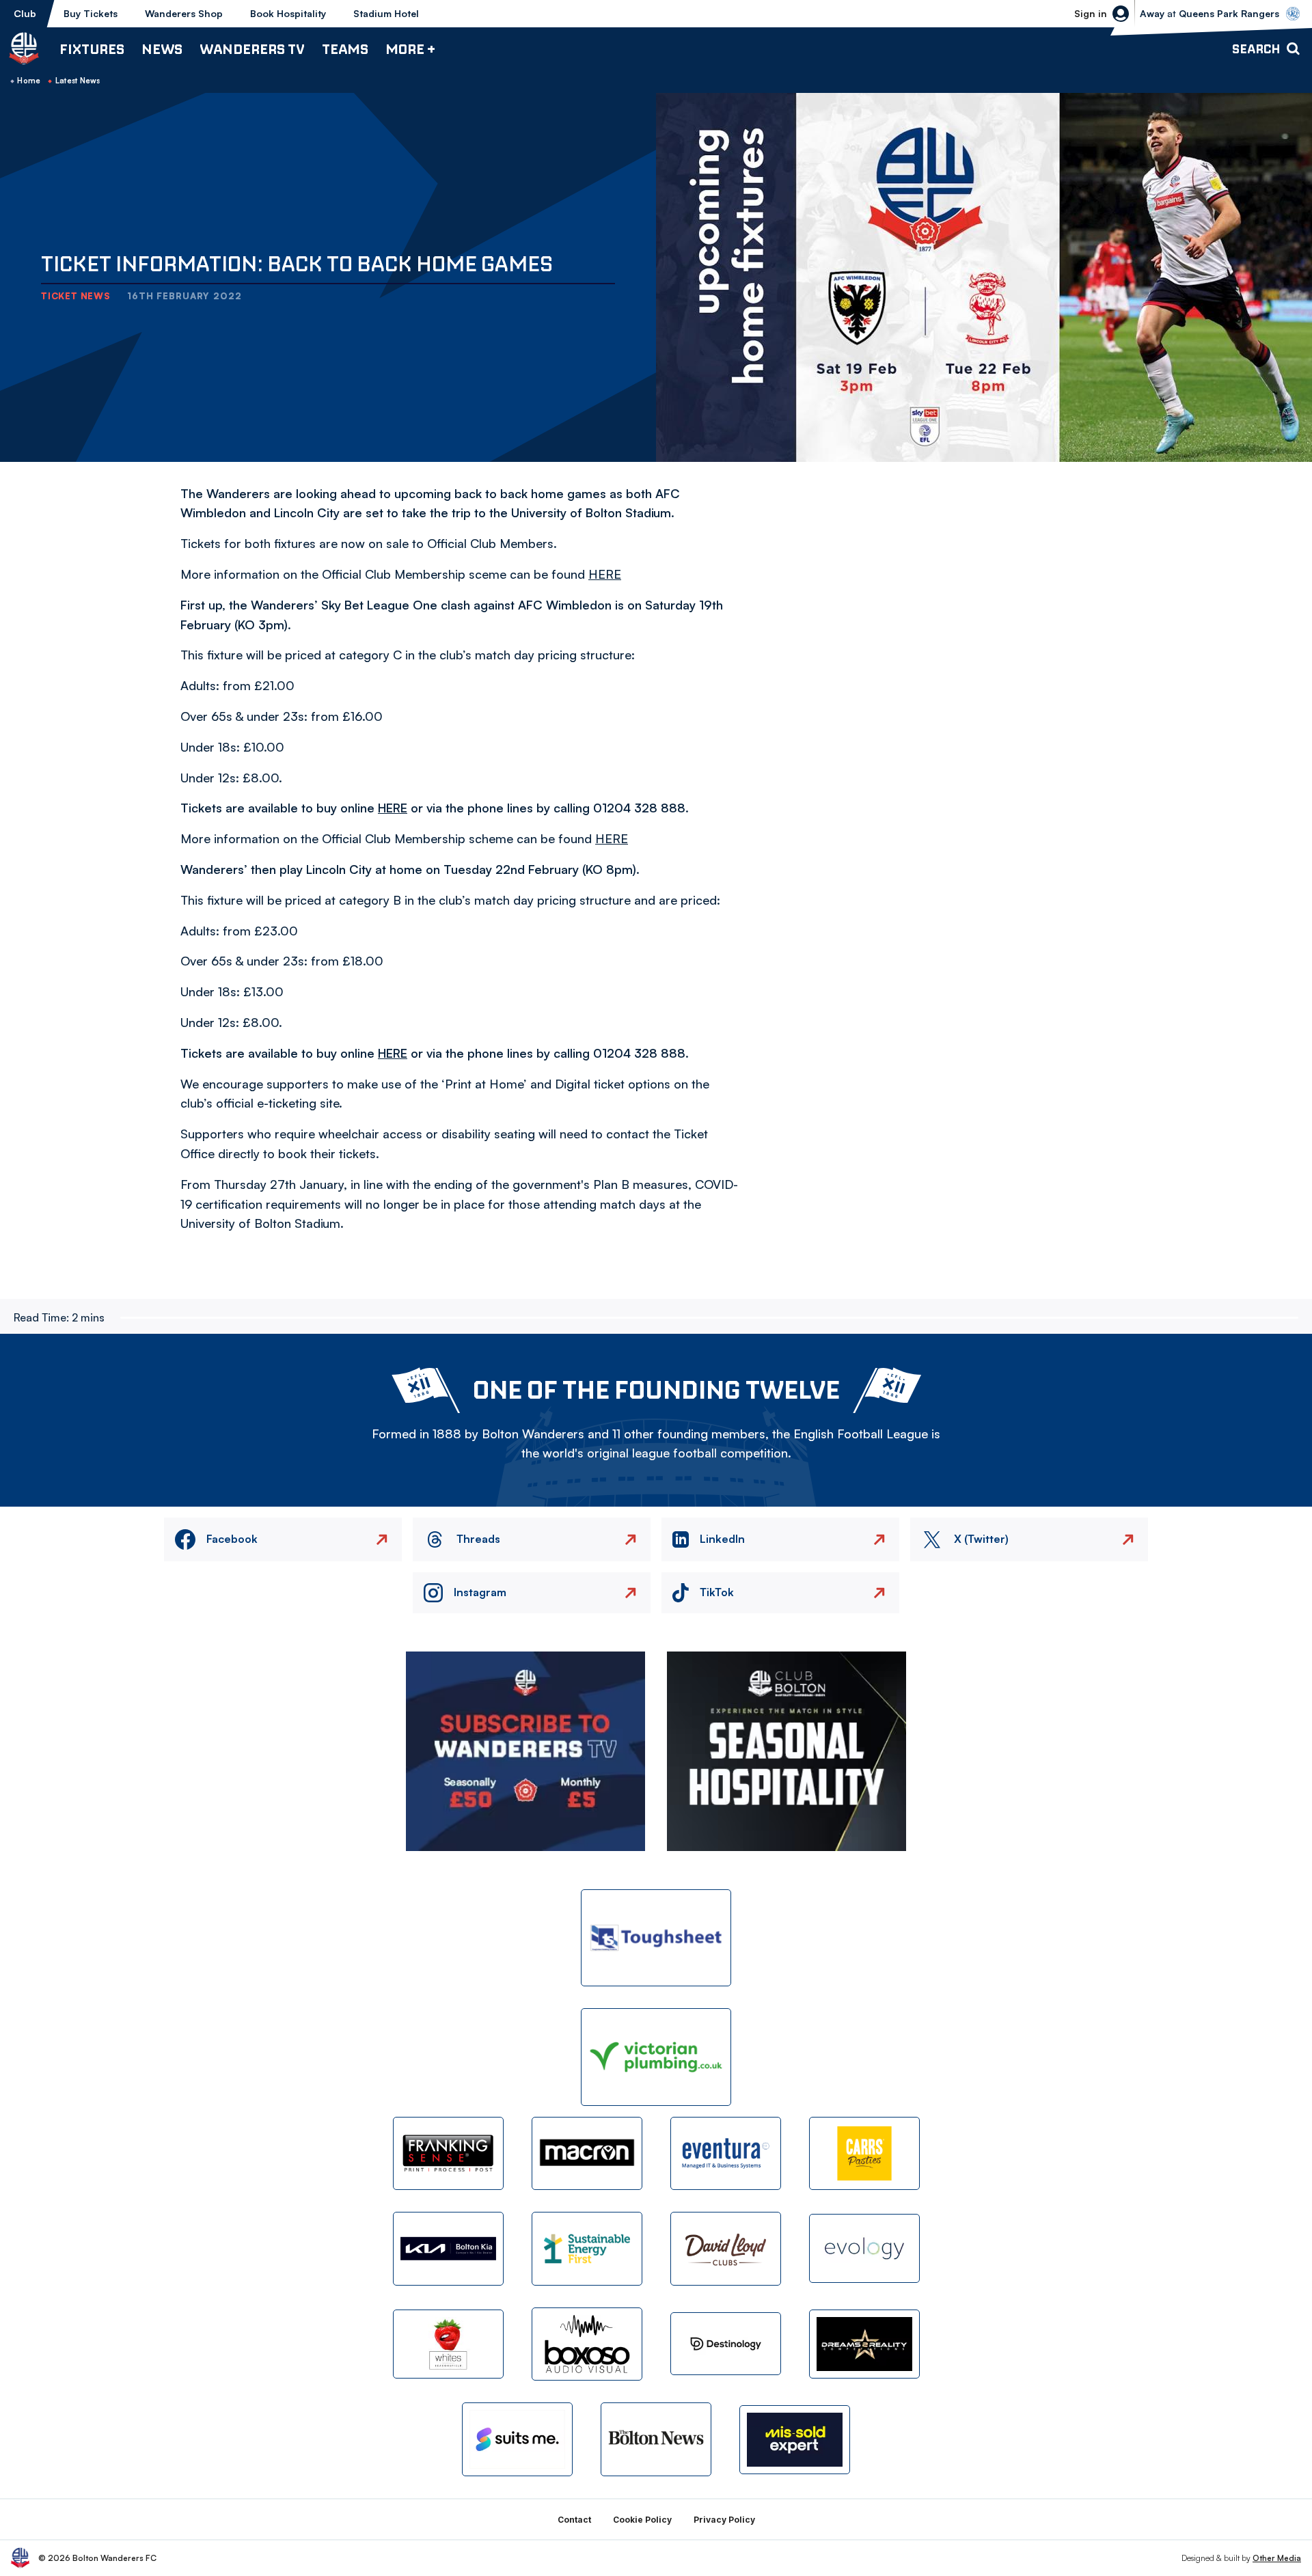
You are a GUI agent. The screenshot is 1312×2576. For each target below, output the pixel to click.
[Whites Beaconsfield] (448, 2344)
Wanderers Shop (184, 13)
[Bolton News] (656, 2439)
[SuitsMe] (517, 2440)
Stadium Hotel (386, 13)
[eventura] (726, 2153)
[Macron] (587, 2153)
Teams (345, 49)
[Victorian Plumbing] (656, 2057)
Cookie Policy (642, 2520)
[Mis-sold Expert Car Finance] (795, 2440)
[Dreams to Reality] (864, 2344)
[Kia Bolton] (448, 2248)
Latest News (78, 81)
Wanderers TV (252, 49)
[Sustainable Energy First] (587, 2248)
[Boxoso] (587, 2344)
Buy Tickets (91, 13)
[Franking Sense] (448, 2153)
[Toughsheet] (656, 1938)
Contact (574, 2520)
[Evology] (864, 2248)
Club (25, 13)
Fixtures (92, 49)
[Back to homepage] (24, 49)
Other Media (1277, 2558)
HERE (393, 808)
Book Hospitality (288, 13)
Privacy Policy (724, 2520)
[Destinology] (726, 2344)
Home (29, 81)
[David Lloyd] (726, 2248)
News (162, 49)
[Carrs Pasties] (864, 2153)
